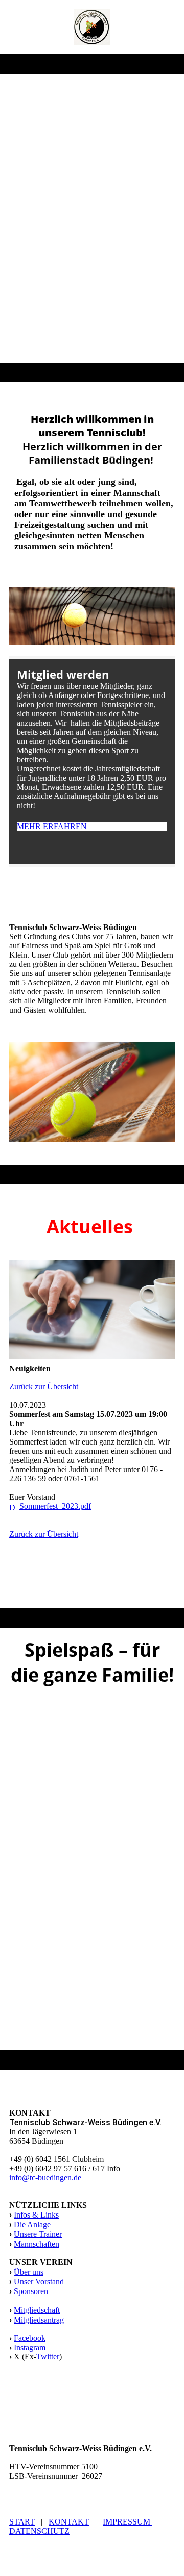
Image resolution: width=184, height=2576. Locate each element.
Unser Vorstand (39, 2282)
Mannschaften (37, 2244)
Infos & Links (36, 2215)
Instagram (30, 2347)
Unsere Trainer (38, 2234)
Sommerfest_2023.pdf (55, 1506)
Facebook (30, 2338)
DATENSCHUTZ (39, 2531)
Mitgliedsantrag (39, 2320)
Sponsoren (31, 2291)
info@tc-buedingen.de (45, 2178)
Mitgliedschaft (37, 2310)
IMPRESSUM (128, 2522)
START (22, 2522)
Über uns (29, 2272)
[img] (92, 27)
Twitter (48, 2356)
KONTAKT (69, 2522)
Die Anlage (32, 2224)
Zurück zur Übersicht (44, 1387)
